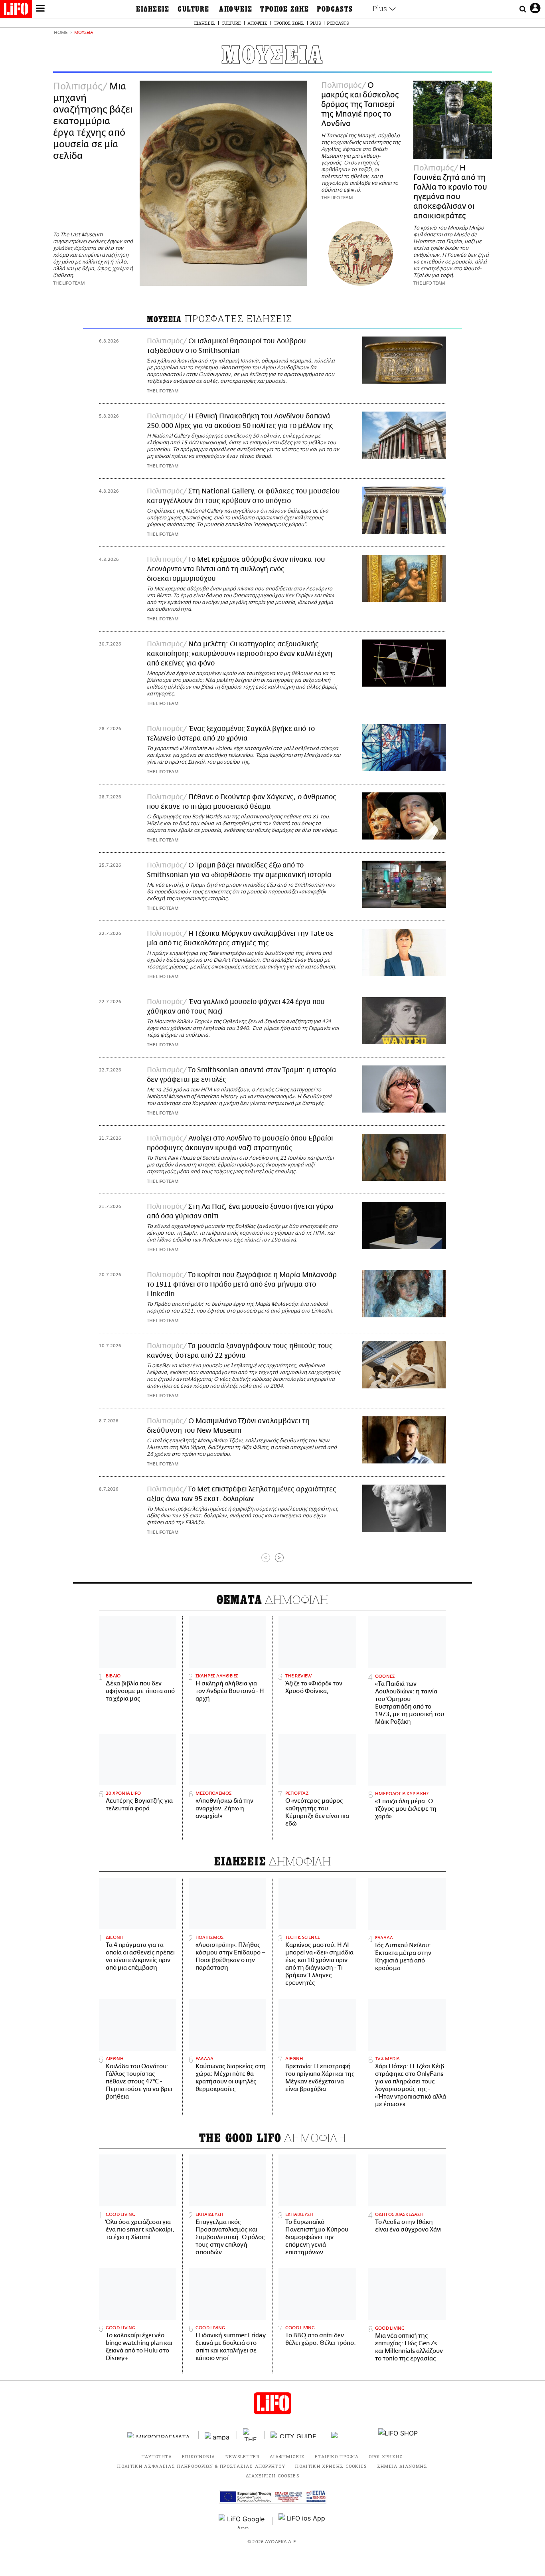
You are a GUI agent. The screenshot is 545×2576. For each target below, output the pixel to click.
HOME (61, 33)
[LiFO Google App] (243, 2521)
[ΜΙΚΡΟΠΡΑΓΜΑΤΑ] (160, 2435)
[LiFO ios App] (302, 2521)
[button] (40, 9)
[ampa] (218, 2435)
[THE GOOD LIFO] (251, 2435)
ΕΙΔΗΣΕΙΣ (153, 9)
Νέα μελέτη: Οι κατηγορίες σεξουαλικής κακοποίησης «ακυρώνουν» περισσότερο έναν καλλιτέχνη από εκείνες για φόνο (240, 654)
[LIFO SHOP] (398, 2435)
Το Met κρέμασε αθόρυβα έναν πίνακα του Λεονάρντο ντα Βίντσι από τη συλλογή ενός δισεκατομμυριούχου (236, 569)
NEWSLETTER (243, 2456)
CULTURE (193, 9)
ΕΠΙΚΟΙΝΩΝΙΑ (199, 2456)
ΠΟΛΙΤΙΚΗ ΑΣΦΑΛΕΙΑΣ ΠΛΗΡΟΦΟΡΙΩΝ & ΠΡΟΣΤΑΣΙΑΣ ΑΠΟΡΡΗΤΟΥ (201, 2466)
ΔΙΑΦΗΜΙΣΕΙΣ (287, 2456)
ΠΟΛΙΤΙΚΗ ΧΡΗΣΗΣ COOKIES (331, 2466)
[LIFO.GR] (16, 10)
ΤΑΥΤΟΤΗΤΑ (157, 2456)
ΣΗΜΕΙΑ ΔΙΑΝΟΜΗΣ (402, 2466)
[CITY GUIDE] (295, 2435)
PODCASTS (335, 9)
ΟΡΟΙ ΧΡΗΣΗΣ (386, 2456)
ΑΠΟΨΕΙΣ (236, 9)
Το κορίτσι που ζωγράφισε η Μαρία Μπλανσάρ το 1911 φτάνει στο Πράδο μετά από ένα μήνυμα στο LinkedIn (242, 1285)
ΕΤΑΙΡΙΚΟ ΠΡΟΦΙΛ (337, 2456)
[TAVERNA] (349, 2435)
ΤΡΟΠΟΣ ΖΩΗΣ (284, 9)
